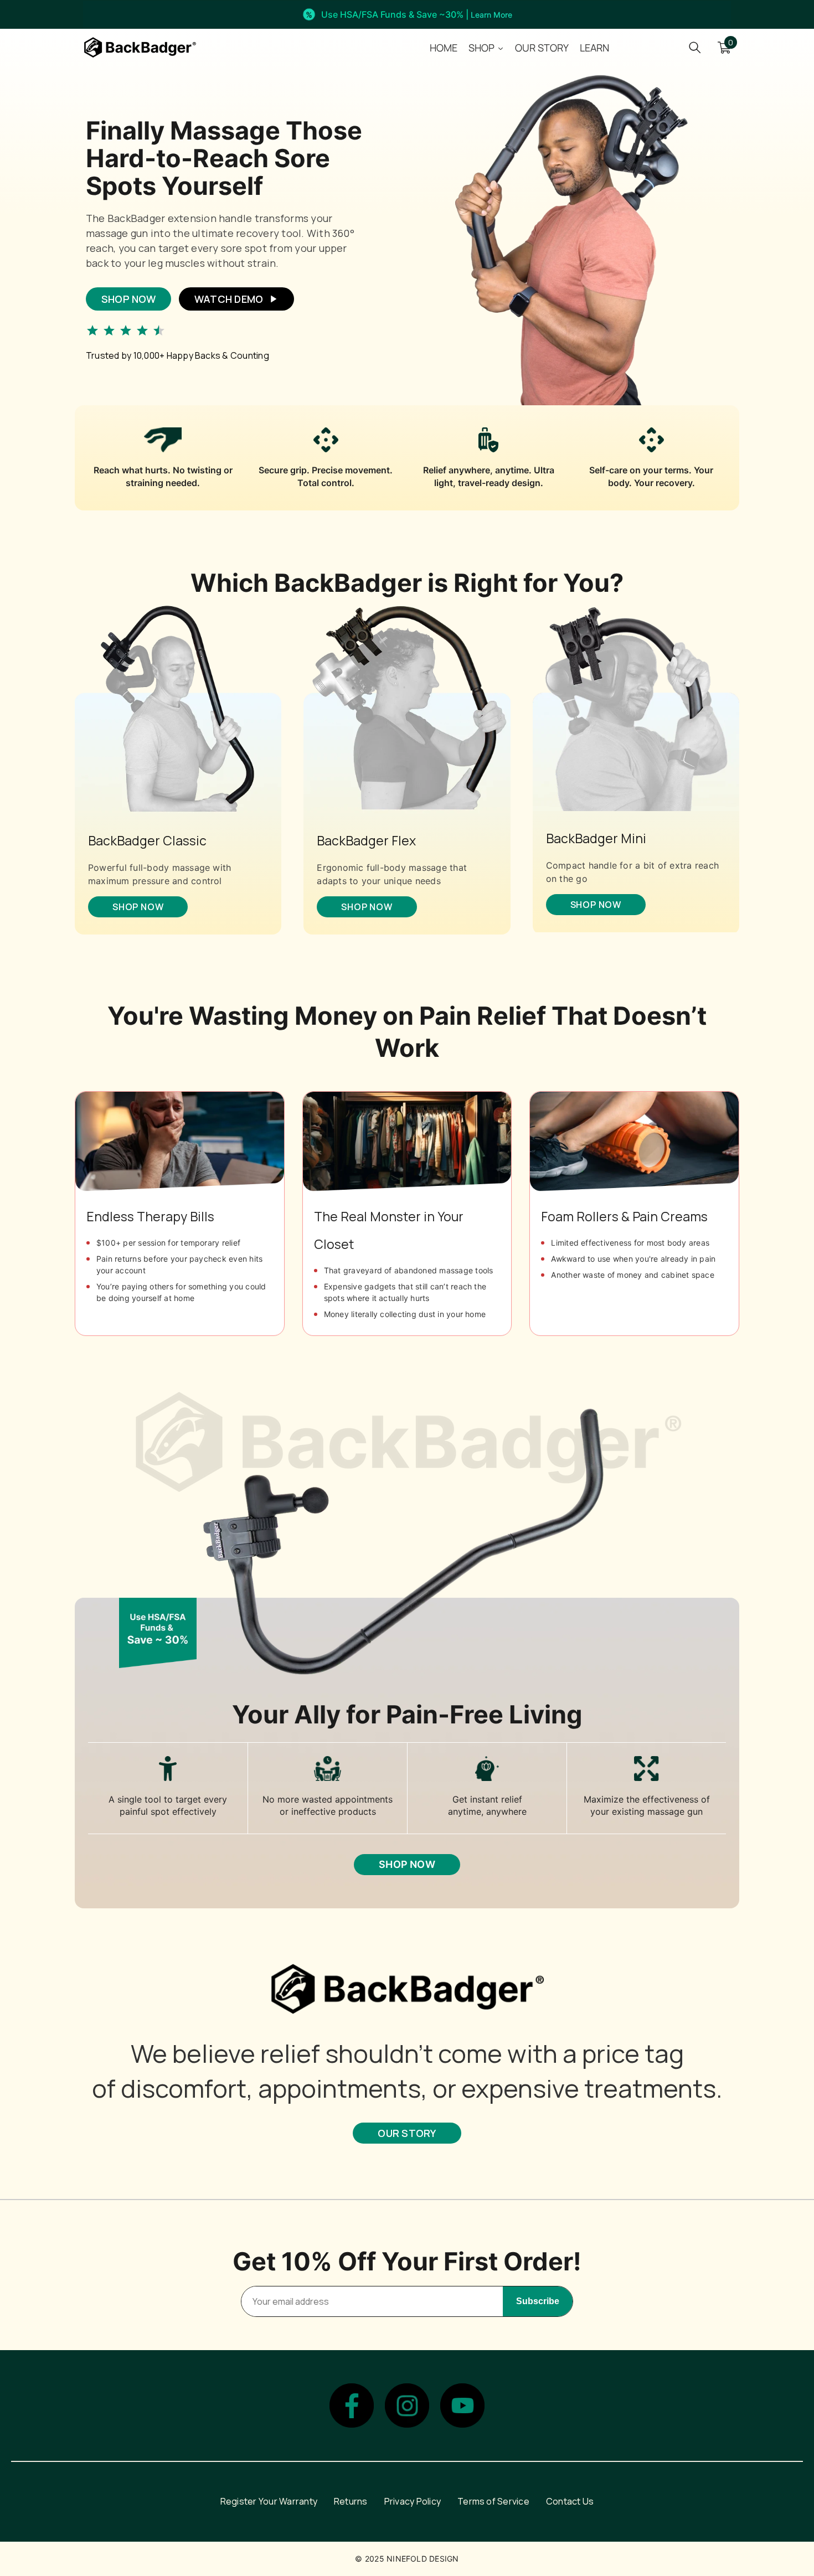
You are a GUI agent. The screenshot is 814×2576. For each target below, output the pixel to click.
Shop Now (128, 299)
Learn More (491, 15)
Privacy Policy (413, 2501)
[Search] (695, 47)
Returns (351, 2501)
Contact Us (570, 2501)
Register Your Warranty (269, 2501)
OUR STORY (407, 2133)
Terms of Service (493, 2501)
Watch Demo (229, 299)
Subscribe (538, 2301)
